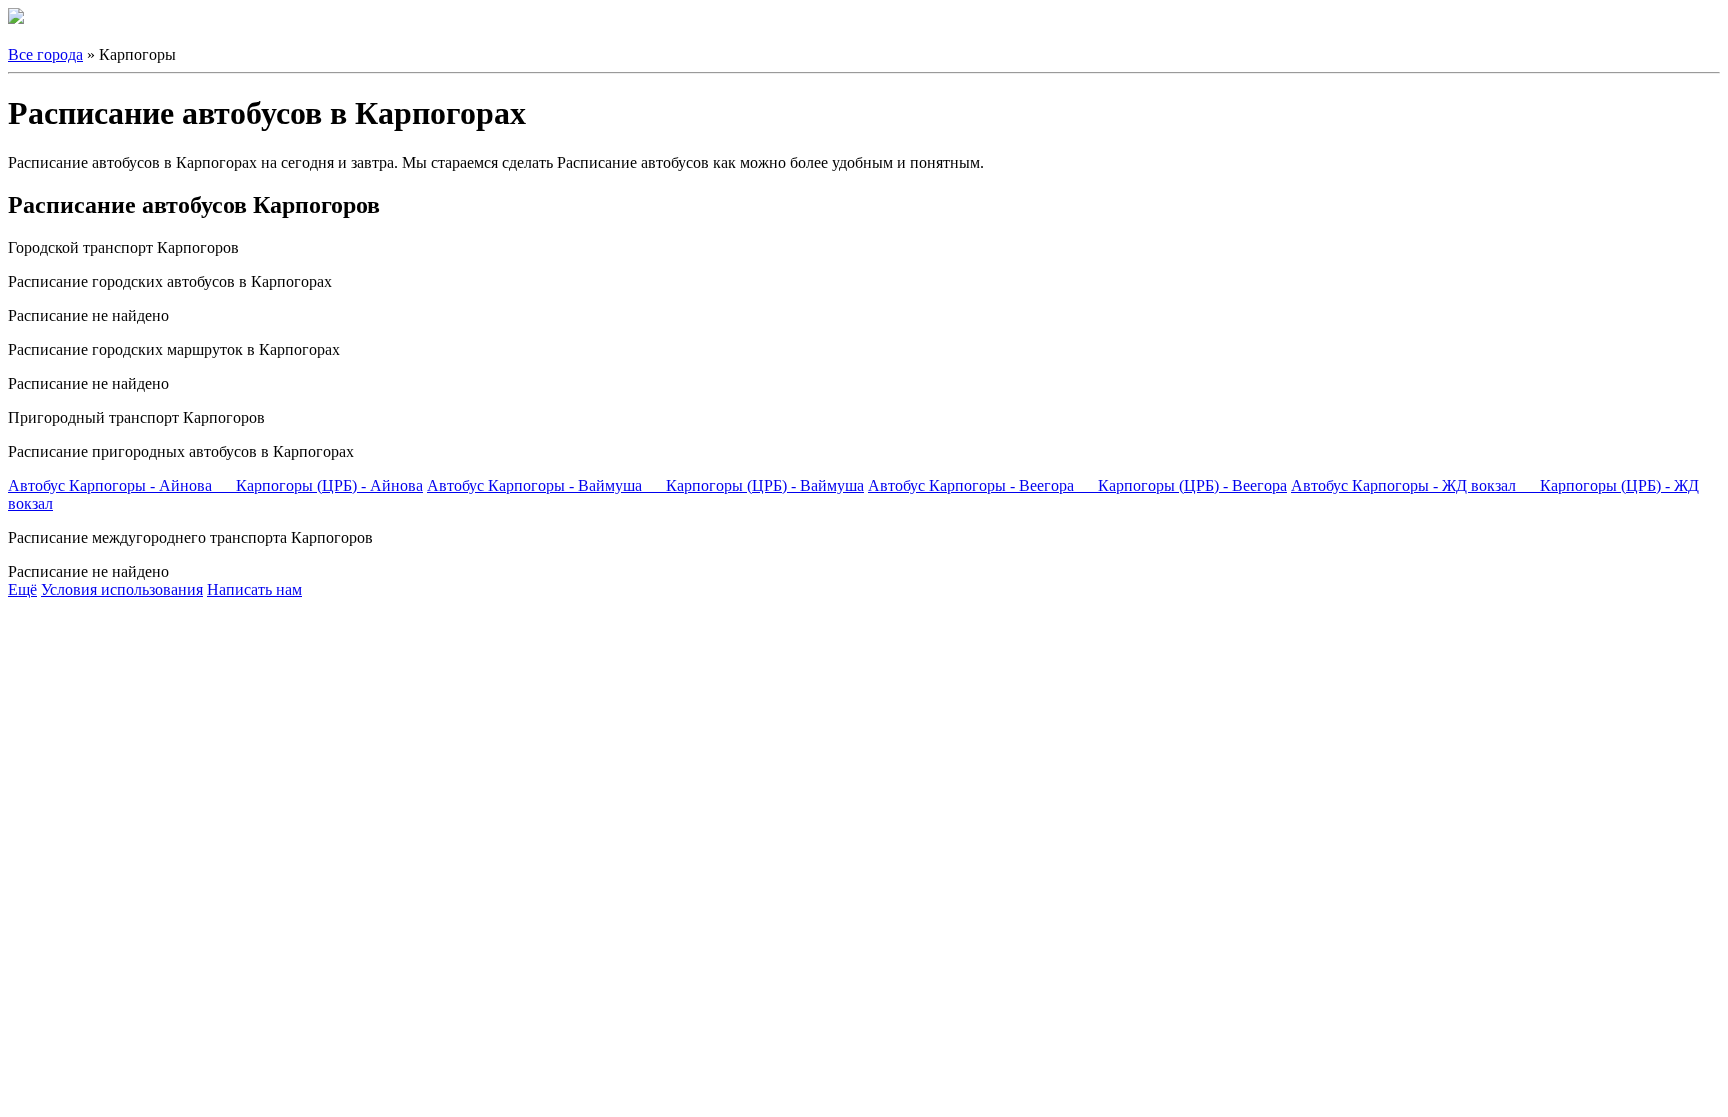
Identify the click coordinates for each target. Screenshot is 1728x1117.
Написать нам (254, 589)
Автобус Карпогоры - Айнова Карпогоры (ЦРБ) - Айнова (215, 485)
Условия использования (122, 589)
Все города (45, 54)
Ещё (22, 589)
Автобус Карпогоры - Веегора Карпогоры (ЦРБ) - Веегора (1077, 485)
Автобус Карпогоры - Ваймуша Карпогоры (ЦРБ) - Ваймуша (645, 485)
